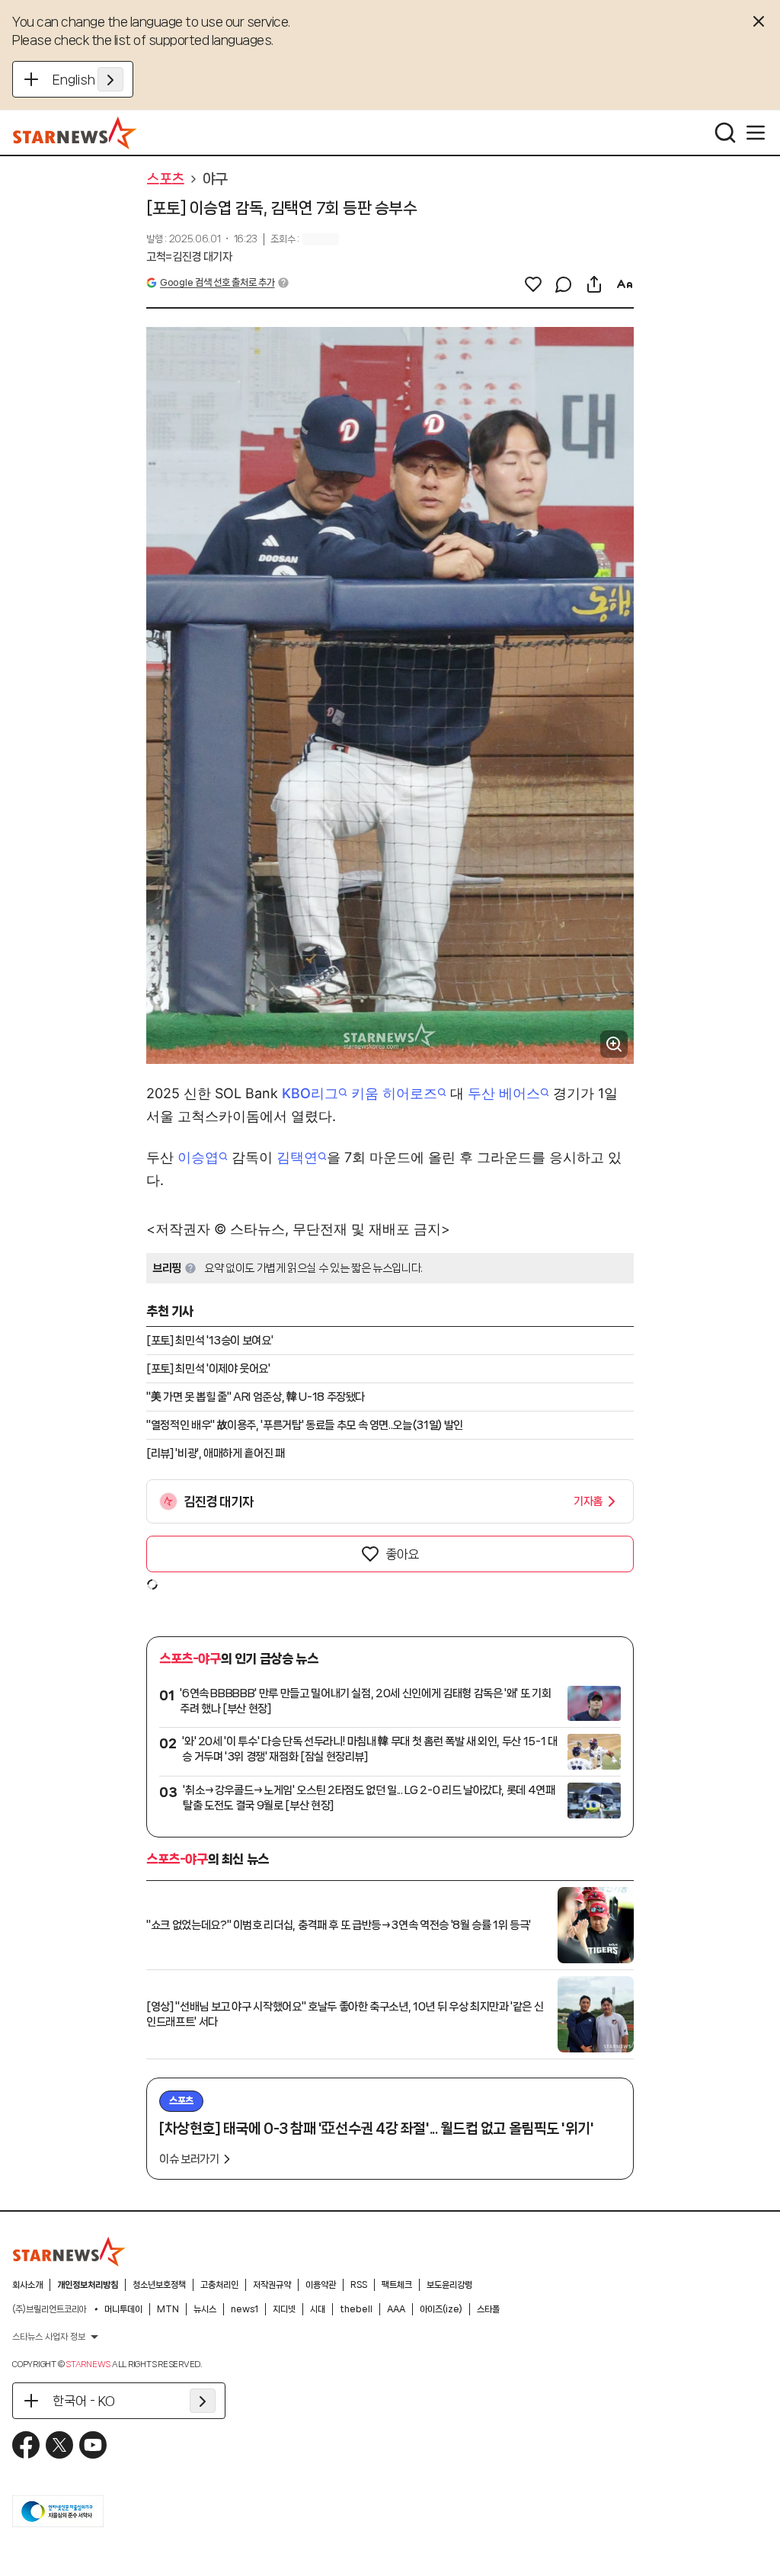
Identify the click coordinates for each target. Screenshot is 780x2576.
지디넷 (284, 2309)
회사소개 (27, 2285)
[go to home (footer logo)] (69, 2251)
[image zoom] (614, 1044)
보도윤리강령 (449, 2285)
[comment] (564, 284)
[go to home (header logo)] (75, 133)
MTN (168, 2309)
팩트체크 (397, 2285)
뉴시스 (205, 2309)
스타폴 (488, 2309)
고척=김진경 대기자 (189, 257)
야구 (215, 179)
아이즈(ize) (441, 2309)
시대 (318, 2309)
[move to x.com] (59, 2445)
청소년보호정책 (159, 2285)
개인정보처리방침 (88, 2285)
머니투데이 (123, 2309)
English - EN (88, 79)
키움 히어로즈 (394, 1093)
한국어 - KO (84, 2401)
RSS (359, 2285)
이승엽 (198, 1157)
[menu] (756, 133)
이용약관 (321, 2285)
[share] (594, 284)
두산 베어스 (504, 1093)
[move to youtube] (93, 2445)
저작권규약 (272, 2285)
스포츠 (165, 179)
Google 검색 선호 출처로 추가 (217, 282)
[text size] (625, 284)
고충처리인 (219, 2285)
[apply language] (110, 79)
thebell (356, 2309)
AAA (396, 2309)
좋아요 (402, 1554)
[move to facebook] (26, 2445)
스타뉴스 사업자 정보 (49, 2337)
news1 (245, 2309)
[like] (533, 284)
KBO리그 (310, 1093)
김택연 (297, 1157)
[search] (725, 133)
